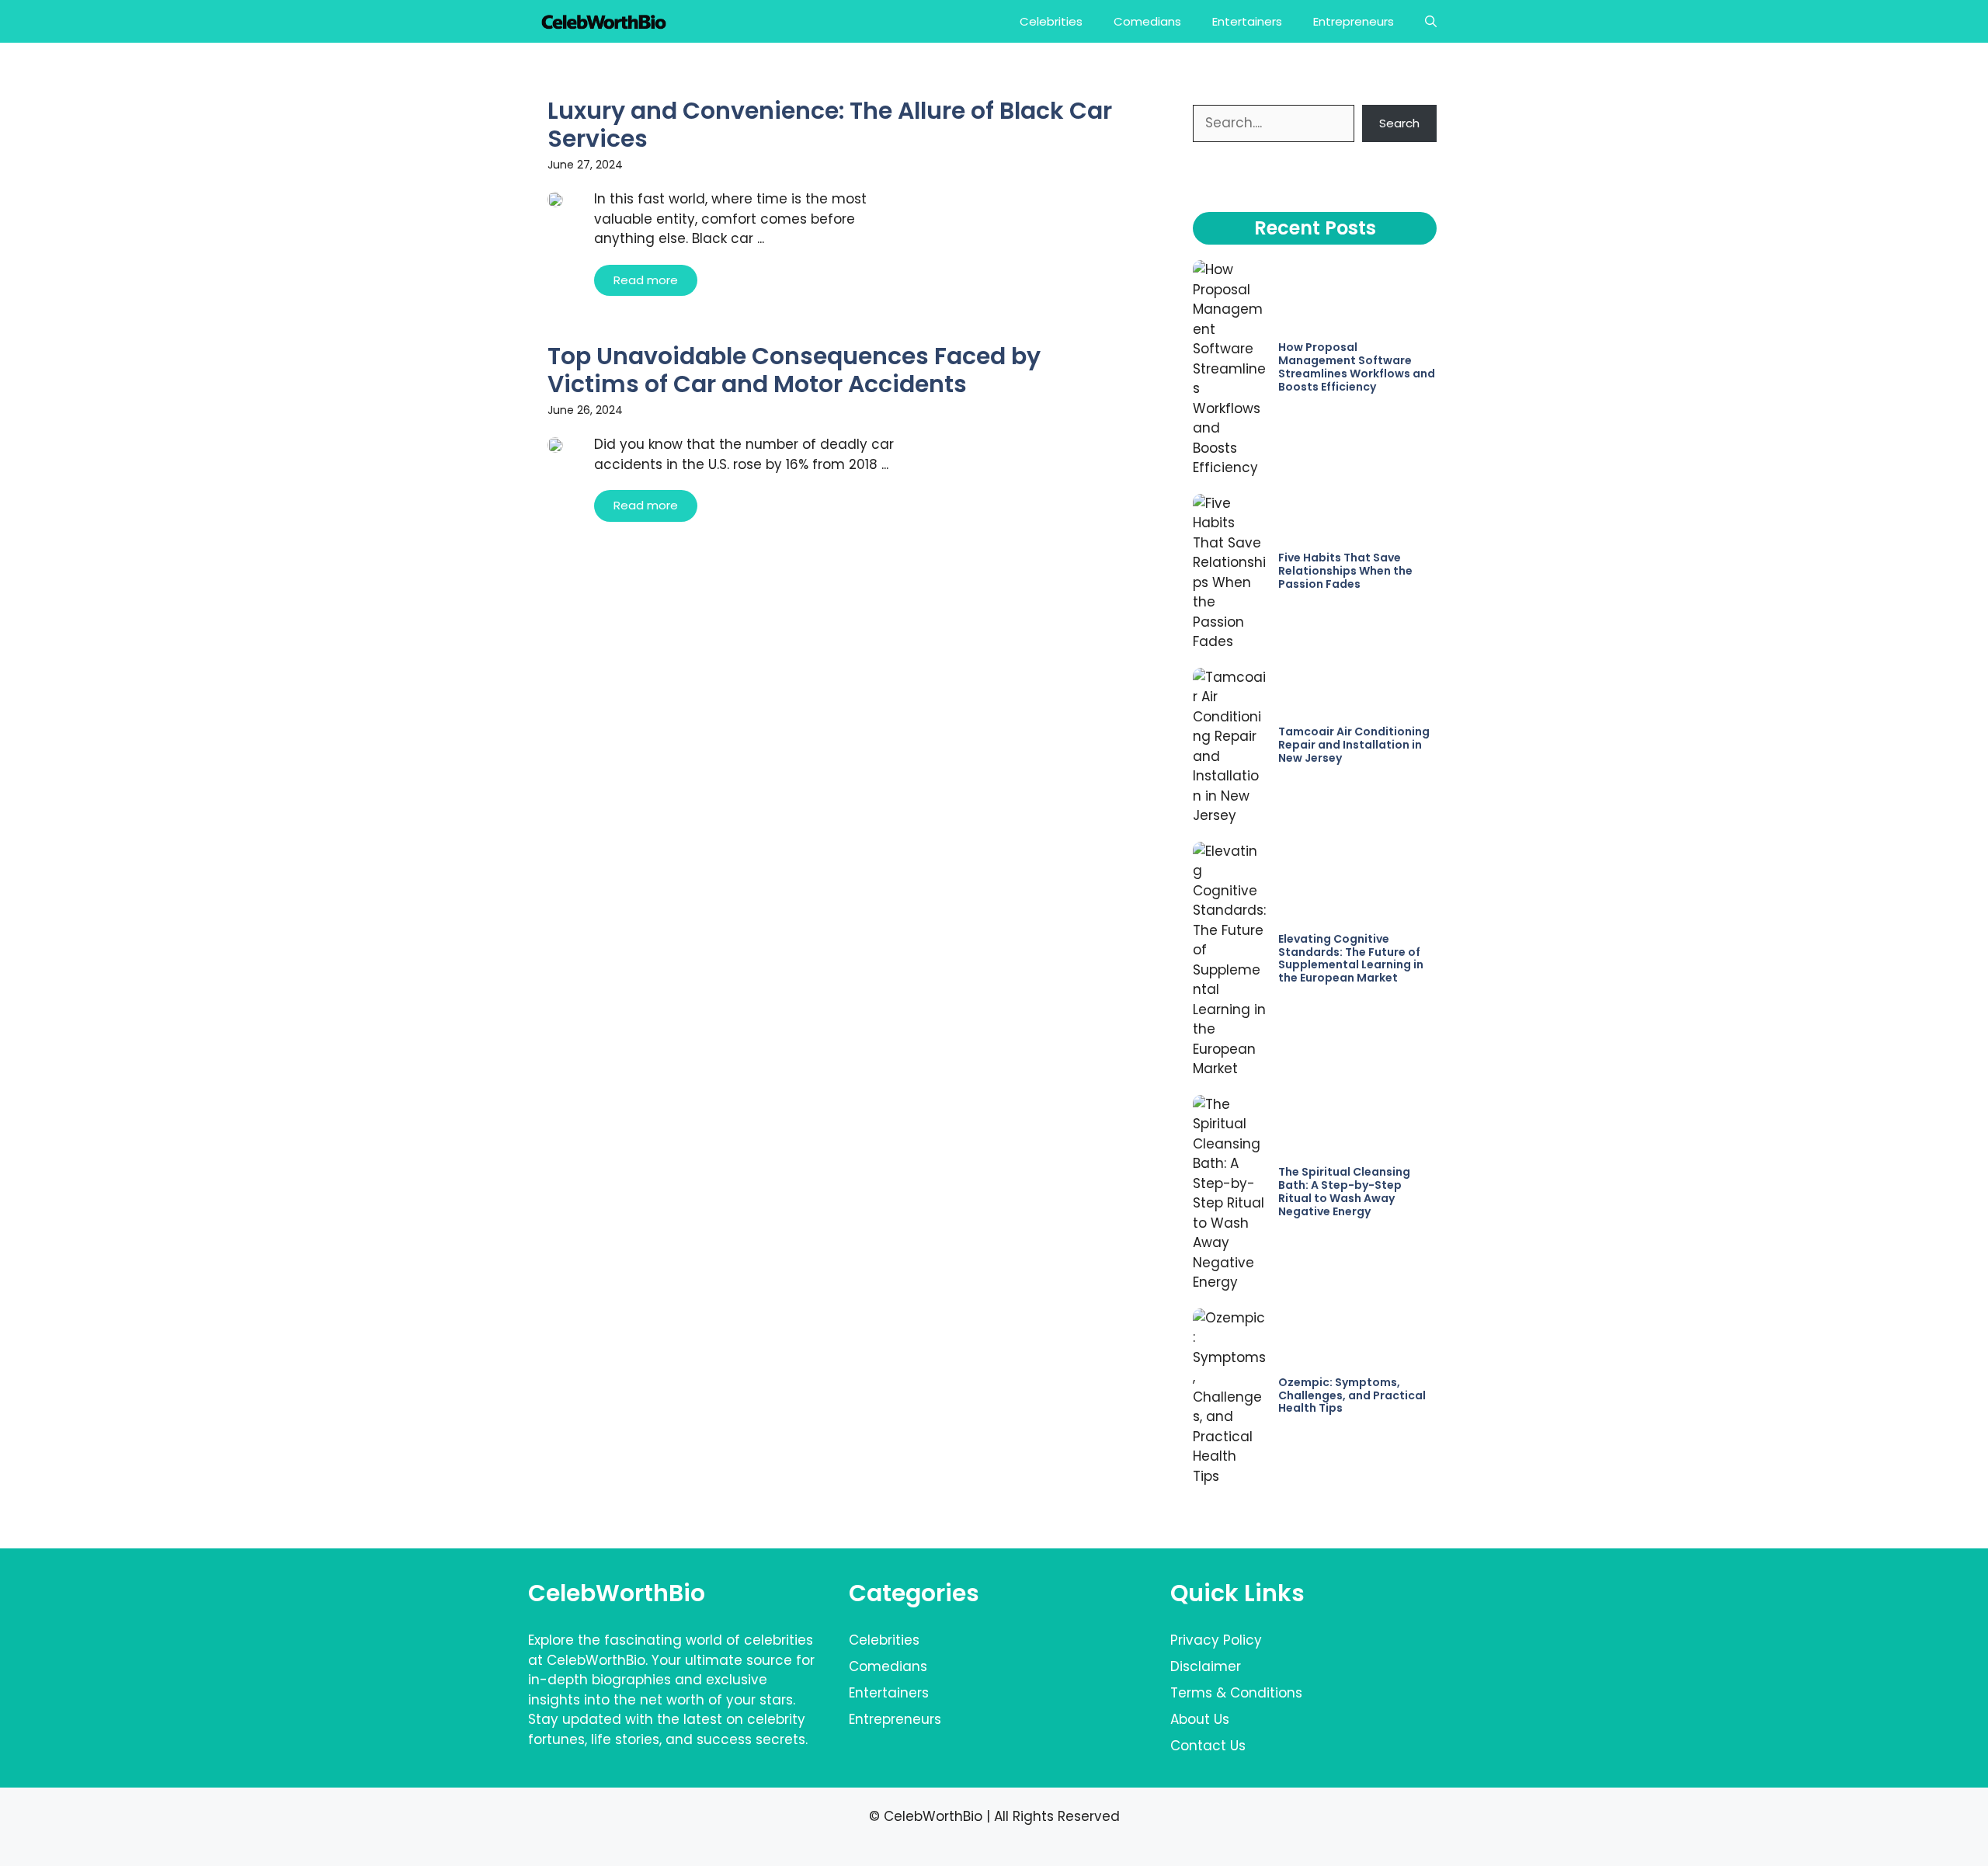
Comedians (1147, 21)
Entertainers (1247, 21)
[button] (1431, 21)
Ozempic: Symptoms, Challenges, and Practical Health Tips (1352, 1395)
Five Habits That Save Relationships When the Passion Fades (1345, 571)
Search (1399, 123)
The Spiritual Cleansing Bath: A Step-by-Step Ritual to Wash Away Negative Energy (1344, 1191)
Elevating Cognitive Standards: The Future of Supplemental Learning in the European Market (1351, 958)
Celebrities (1051, 21)
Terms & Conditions (1236, 1693)
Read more (646, 280)
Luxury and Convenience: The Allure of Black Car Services (830, 125)
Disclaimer (1206, 1666)
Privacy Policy (1216, 1640)
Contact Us (1208, 1746)
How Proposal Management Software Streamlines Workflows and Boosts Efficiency (1357, 367)
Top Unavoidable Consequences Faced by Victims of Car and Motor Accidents (794, 370)
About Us (1200, 1719)
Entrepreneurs (1354, 21)
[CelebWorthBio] (604, 21)
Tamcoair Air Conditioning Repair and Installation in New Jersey (1354, 745)
